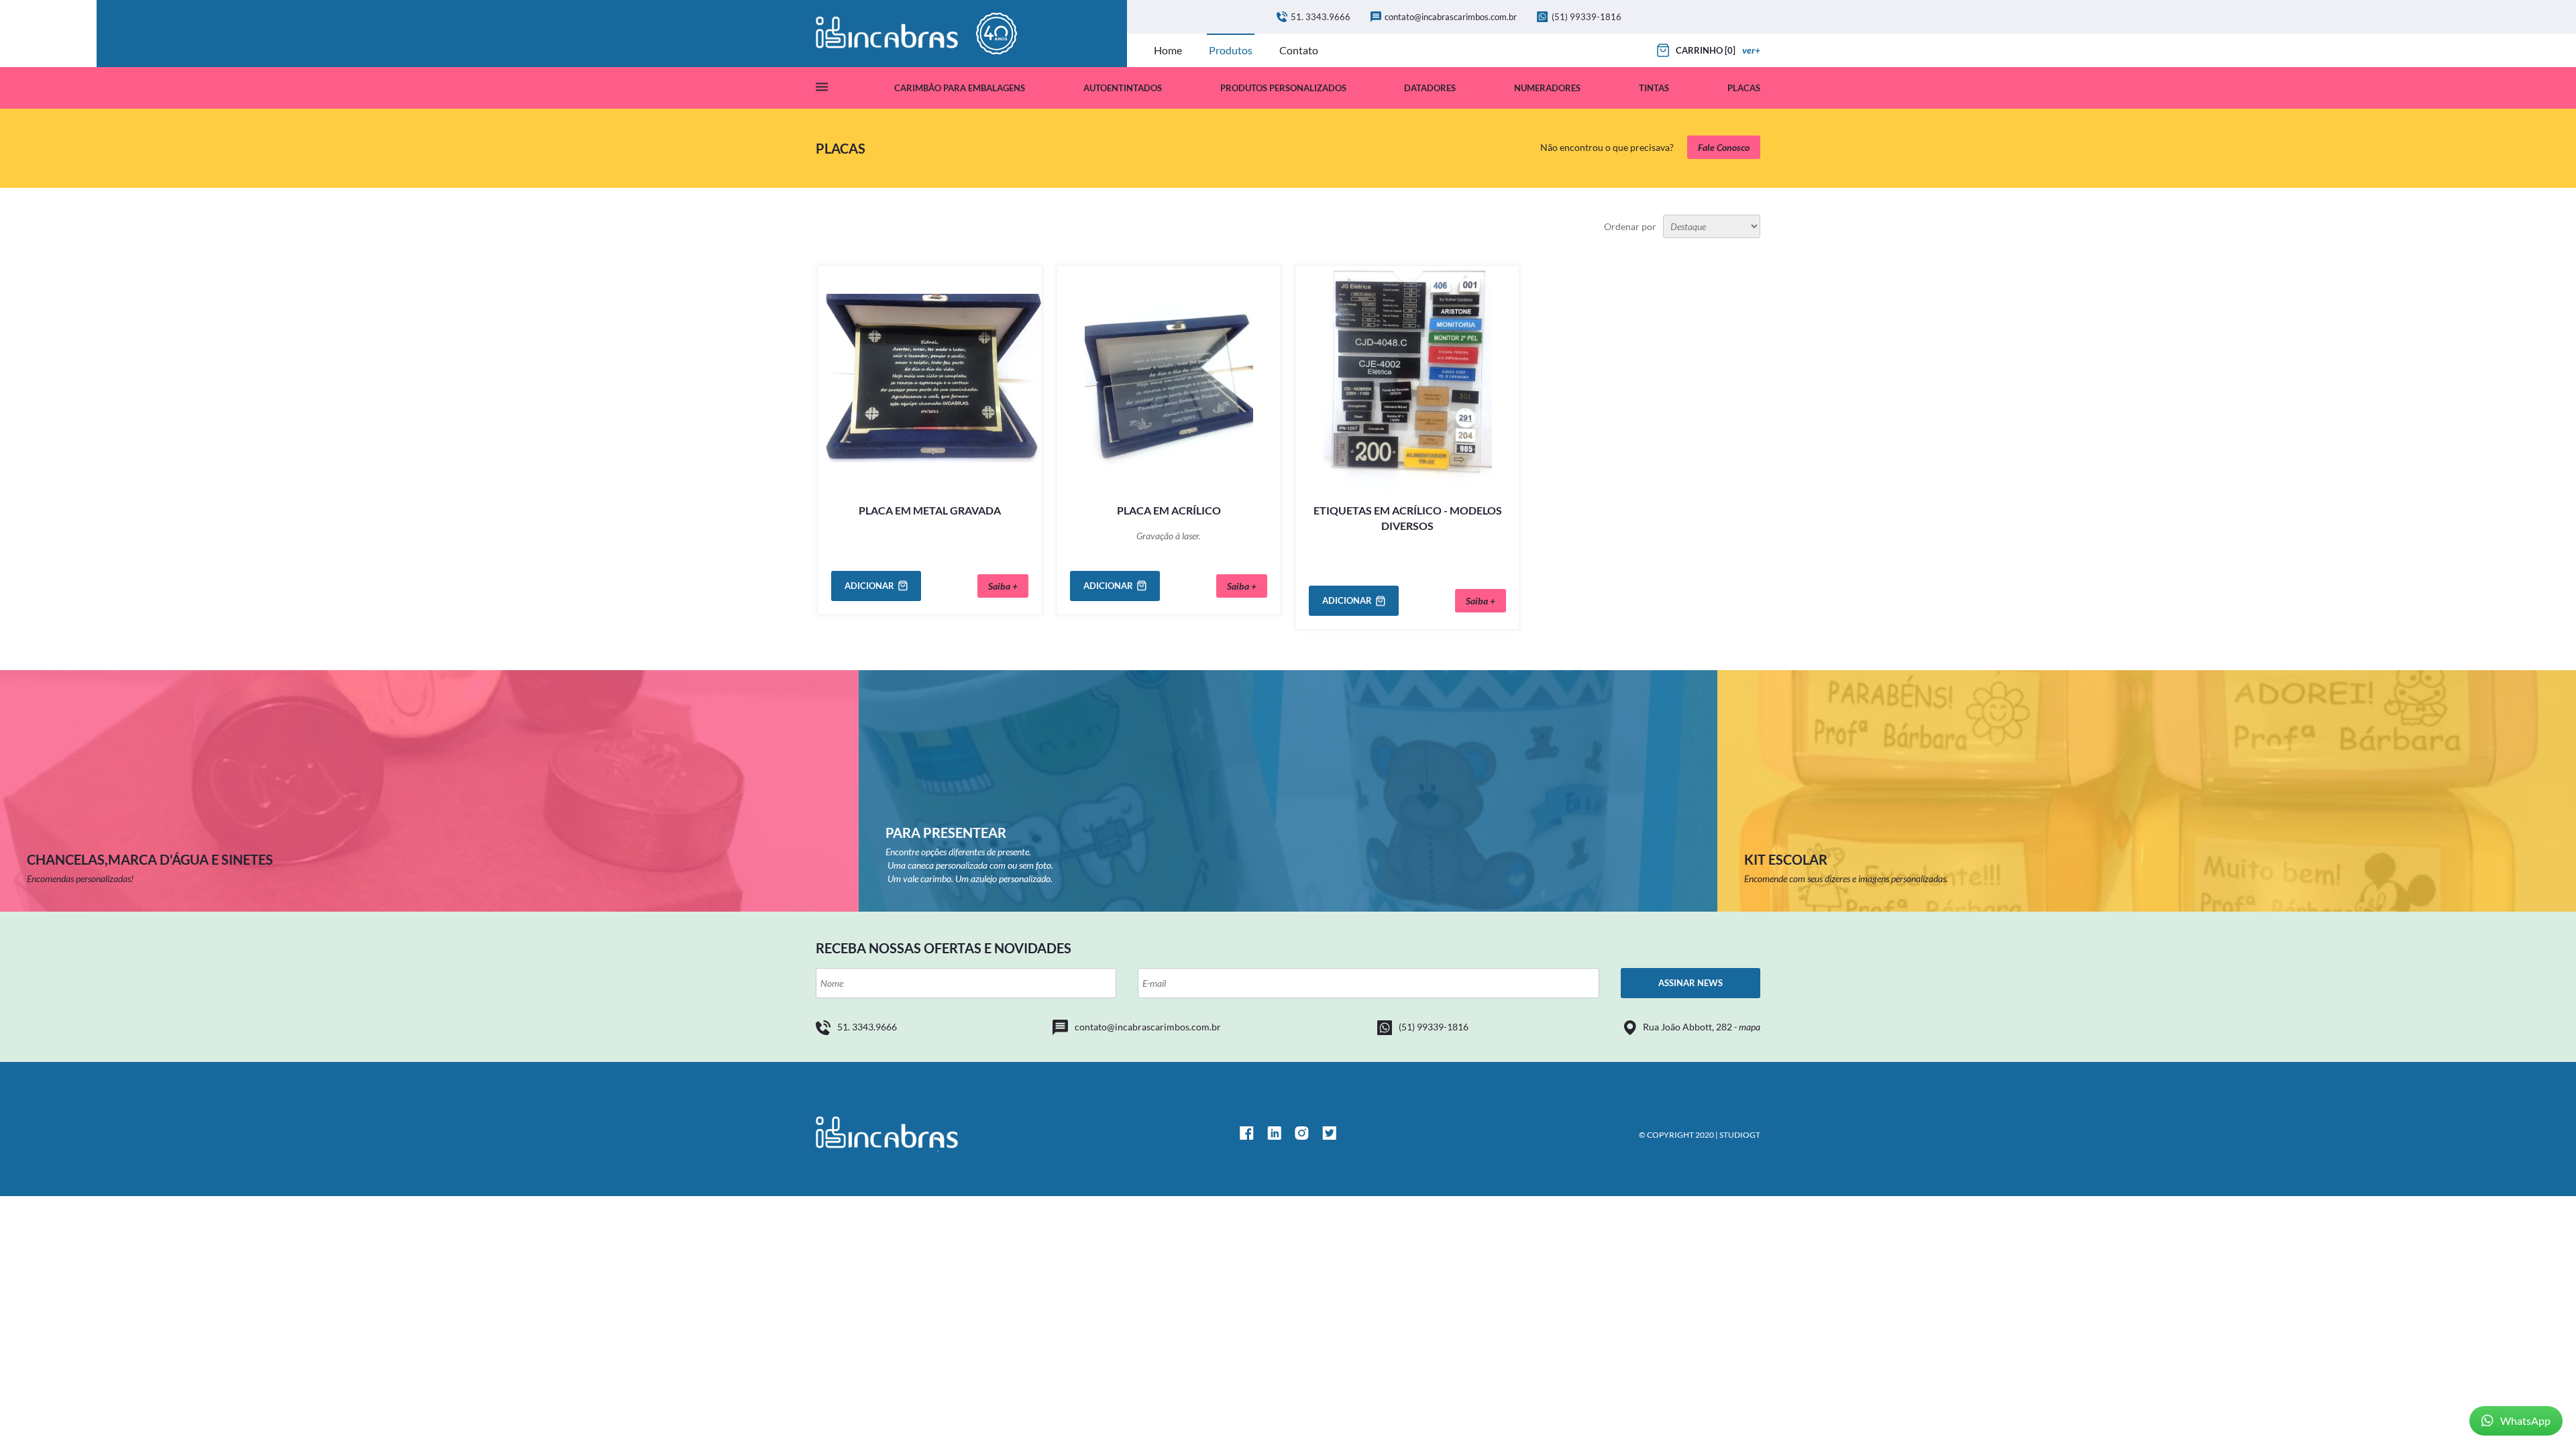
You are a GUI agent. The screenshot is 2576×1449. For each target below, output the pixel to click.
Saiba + (1003, 586)
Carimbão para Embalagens (960, 88)
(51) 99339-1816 (1587, 17)
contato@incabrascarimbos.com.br (1451, 17)
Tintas (1654, 88)
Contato (1299, 50)
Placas (1744, 88)
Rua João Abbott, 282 (1702, 1027)
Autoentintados (1123, 88)
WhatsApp (2525, 1420)
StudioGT (1740, 1135)
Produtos (1231, 50)
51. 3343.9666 (1321, 17)
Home (1168, 50)
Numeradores (1547, 88)
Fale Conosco (1724, 147)
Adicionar (869, 586)
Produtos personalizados (1283, 88)
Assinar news (1690, 983)
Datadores (1430, 88)
